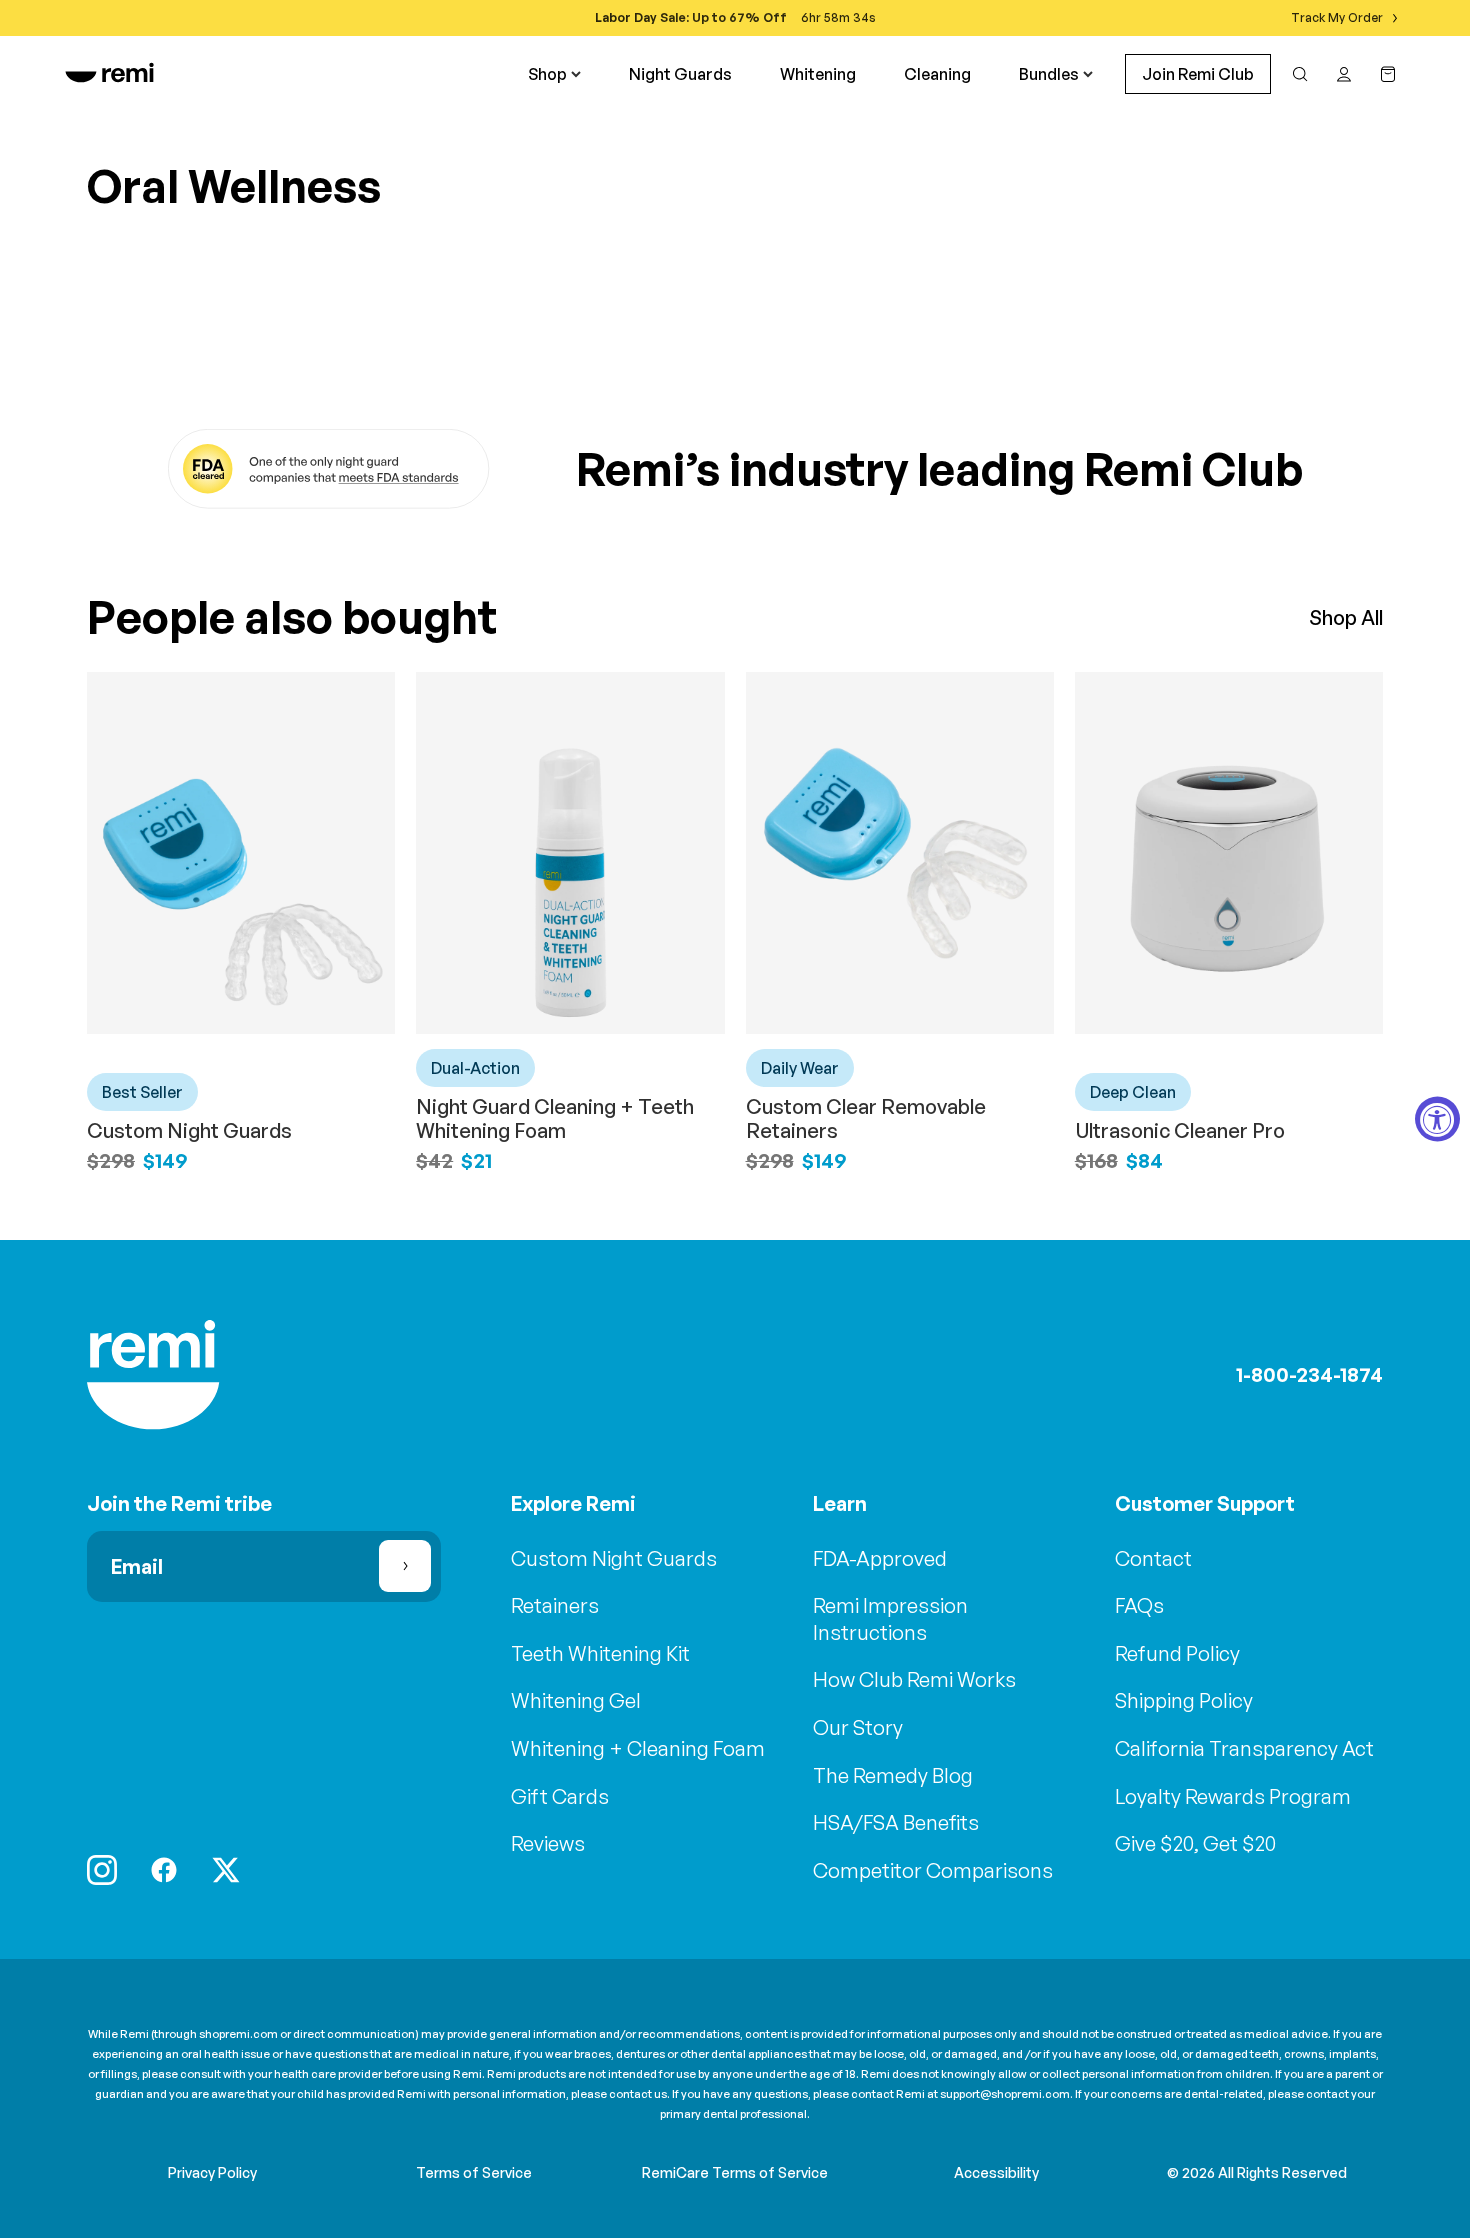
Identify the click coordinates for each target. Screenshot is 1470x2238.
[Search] (1300, 74)
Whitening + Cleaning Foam (638, 1748)
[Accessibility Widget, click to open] (1437, 1119)
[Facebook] (164, 1870)
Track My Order (1337, 17)
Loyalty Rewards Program (1233, 1796)
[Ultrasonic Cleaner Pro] (1229, 853)
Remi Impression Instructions (890, 1619)
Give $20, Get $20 (1195, 1843)
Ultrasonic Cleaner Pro (1180, 1130)
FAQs (1139, 1605)
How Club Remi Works (914, 1679)
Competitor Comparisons (933, 1870)
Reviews (548, 1843)
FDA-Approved (880, 1558)
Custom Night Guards (189, 1130)
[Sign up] (405, 1566)
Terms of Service (474, 2172)
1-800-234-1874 (1309, 1374)
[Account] (1344, 74)
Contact (1153, 1558)
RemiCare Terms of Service (735, 2172)
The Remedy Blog (893, 1775)
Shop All (1346, 617)
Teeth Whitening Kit (600, 1653)
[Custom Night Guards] (241, 853)
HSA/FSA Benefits (896, 1822)
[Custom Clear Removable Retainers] (900, 853)
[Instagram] (102, 1870)
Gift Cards (560, 1796)
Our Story (858, 1727)
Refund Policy (1177, 1653)
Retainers (555, 1605)
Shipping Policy (1184, 1700)
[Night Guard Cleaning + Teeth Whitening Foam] (570, 853)
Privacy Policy (212, 2172)
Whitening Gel (576, 1700)
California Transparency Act (1244, 1748)
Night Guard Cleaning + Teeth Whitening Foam (555, 1118)
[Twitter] (226, 1870)
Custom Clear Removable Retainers (866, 1118)
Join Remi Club (1198, 74)
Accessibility (996, 2172)
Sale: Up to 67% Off (723, 17)
